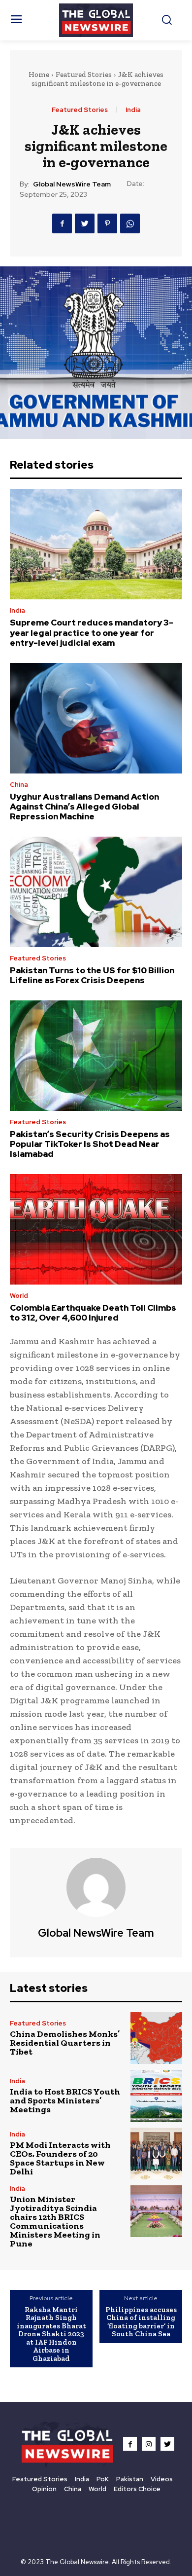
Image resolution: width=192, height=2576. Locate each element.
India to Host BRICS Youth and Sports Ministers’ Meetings (65, 2100)
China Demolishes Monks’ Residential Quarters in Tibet (65, 2043)
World (19, 1296)
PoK (103, 2479)
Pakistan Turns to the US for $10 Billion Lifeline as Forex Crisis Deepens (92, 975)
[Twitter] (85, 223)
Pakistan (130, 2479)
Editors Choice (137, 2489)
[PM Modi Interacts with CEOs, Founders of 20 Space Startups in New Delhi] (156, 2153)
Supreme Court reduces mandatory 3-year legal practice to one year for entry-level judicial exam (92, 633)
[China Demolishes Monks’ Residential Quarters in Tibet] (156, 2038)
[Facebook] (62, 223)
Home (39, 74)
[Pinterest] (107, 223)
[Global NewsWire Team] (96, 1887)
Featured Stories (84, 74)
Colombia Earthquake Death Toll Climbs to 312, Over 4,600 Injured (93, 1313)
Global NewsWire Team (72, 184)
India (133, 110)
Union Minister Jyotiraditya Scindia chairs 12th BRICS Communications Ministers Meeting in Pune (55, 2221)
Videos (162, 2479)
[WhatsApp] (130, 223)
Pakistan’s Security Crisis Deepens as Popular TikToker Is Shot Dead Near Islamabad (90, 1144)
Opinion (44, 2489)
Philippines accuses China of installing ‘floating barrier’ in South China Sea (141, 2322)
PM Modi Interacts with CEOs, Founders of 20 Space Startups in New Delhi (60, 2158)
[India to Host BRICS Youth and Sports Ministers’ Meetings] (156, 2096)
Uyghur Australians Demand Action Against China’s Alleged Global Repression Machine (84, 807)
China (19, 785)
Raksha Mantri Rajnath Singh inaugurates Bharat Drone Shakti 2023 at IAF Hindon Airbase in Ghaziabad (51, 2334)
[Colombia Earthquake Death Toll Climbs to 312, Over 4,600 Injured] (96, 1229)
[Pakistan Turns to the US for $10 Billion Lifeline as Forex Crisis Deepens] (96, 892)
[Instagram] (149, 2444)
